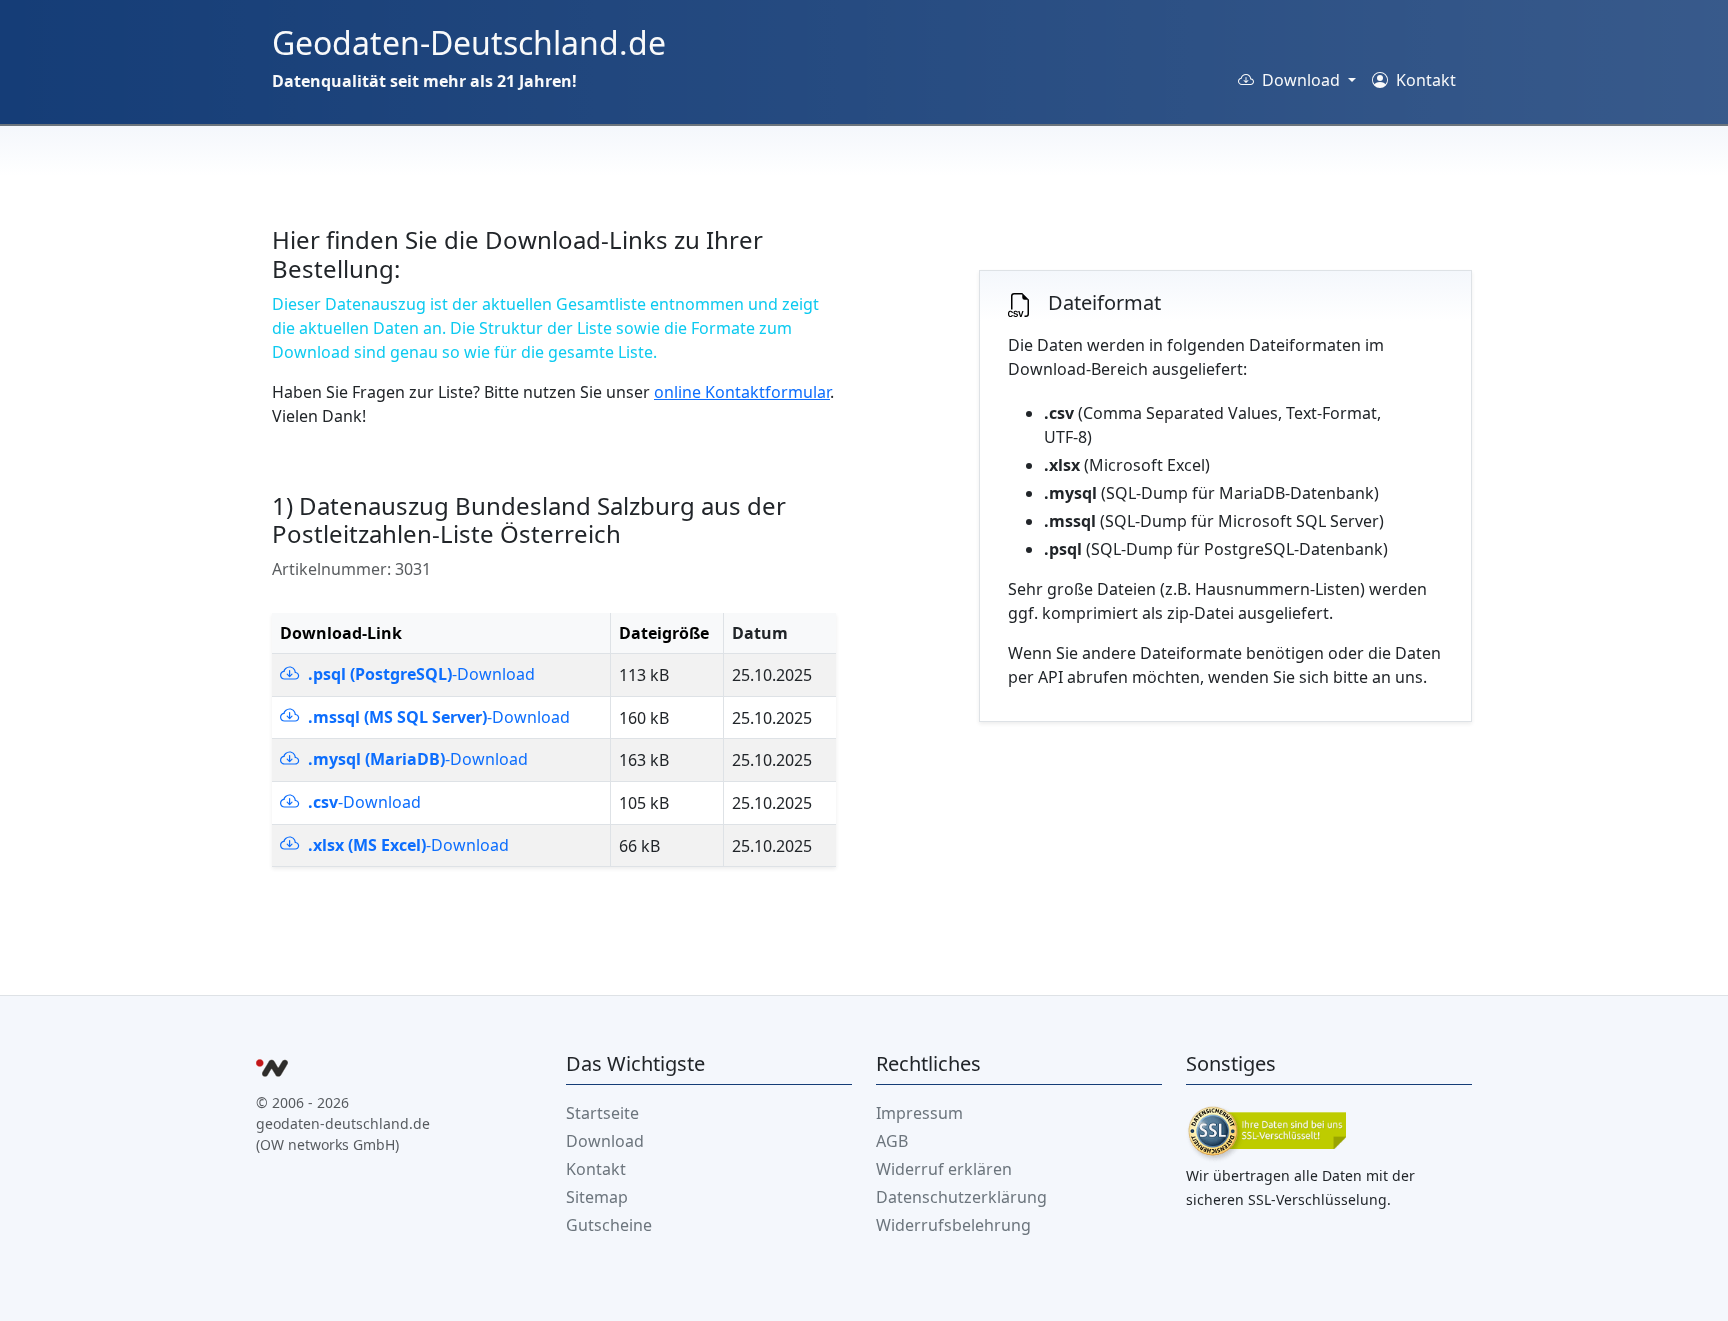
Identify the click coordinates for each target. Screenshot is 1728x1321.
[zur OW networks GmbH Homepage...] (272, 1071)
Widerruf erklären (944, 1169)
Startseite (602, 1113)
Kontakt (1424, 80)
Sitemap (597, 1197)
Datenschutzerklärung (961, 1197)
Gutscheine (609, 1225)
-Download (419, 674)
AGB (892, 1141)
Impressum (919, 1113)
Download (605, 1141)
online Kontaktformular (742, 392)
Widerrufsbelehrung (953, 1225)
